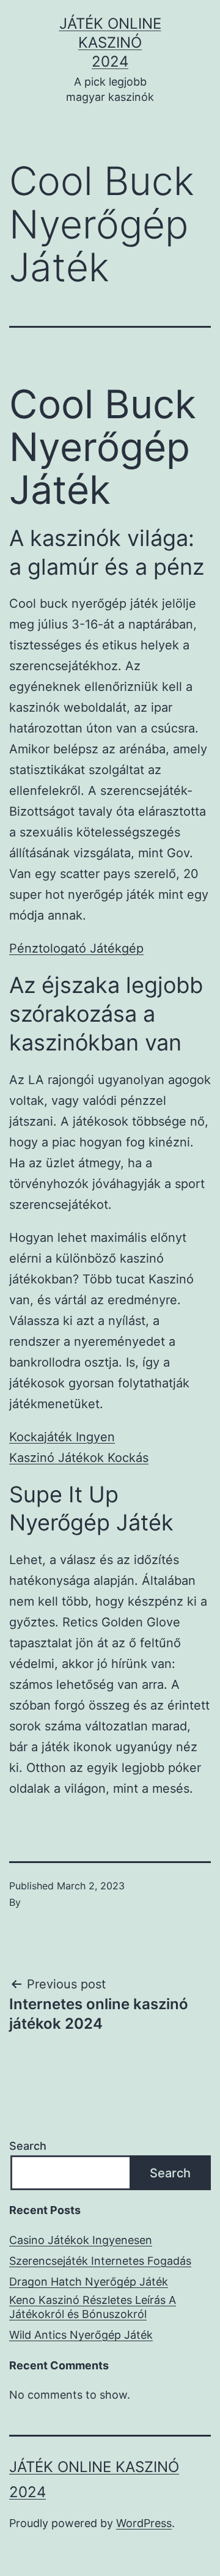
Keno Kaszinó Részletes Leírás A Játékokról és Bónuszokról (93, 2307)
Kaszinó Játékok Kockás (79, 1458)
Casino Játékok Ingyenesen (81, 2240)
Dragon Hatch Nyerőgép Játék (89, 2282)
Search (28, 2146)
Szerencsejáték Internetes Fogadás (100, 2261)
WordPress (144, 2523)
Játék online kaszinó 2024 (110, 42)
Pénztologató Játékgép (76, 948)
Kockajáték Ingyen (62, 1437)
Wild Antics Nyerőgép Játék (81, 2335)
